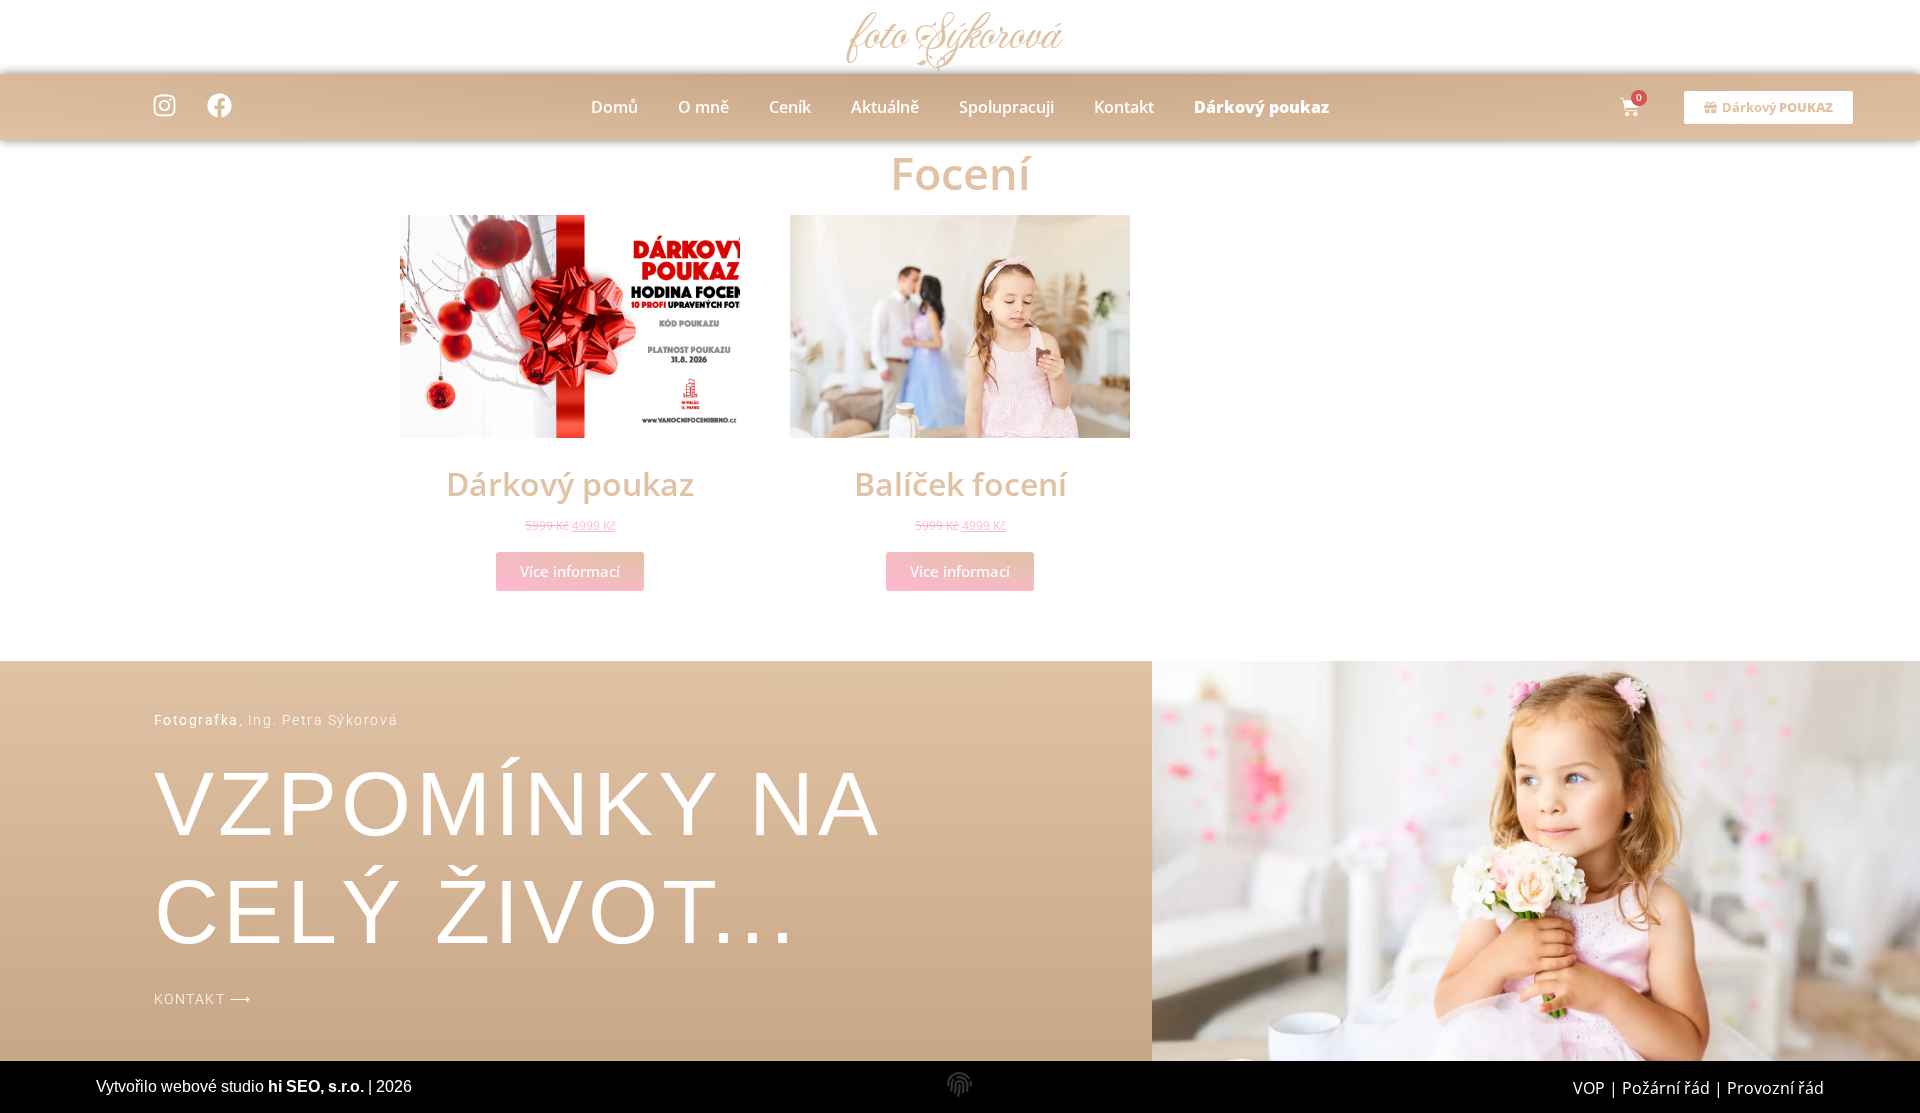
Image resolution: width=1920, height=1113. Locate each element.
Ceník (790, 107)
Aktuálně (885, 107)
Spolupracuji (1006, 107)
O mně (703, 107)
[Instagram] (165, 105)
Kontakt (1124, 107)
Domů (614, 107)
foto (951, 35)
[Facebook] (220, 105)
